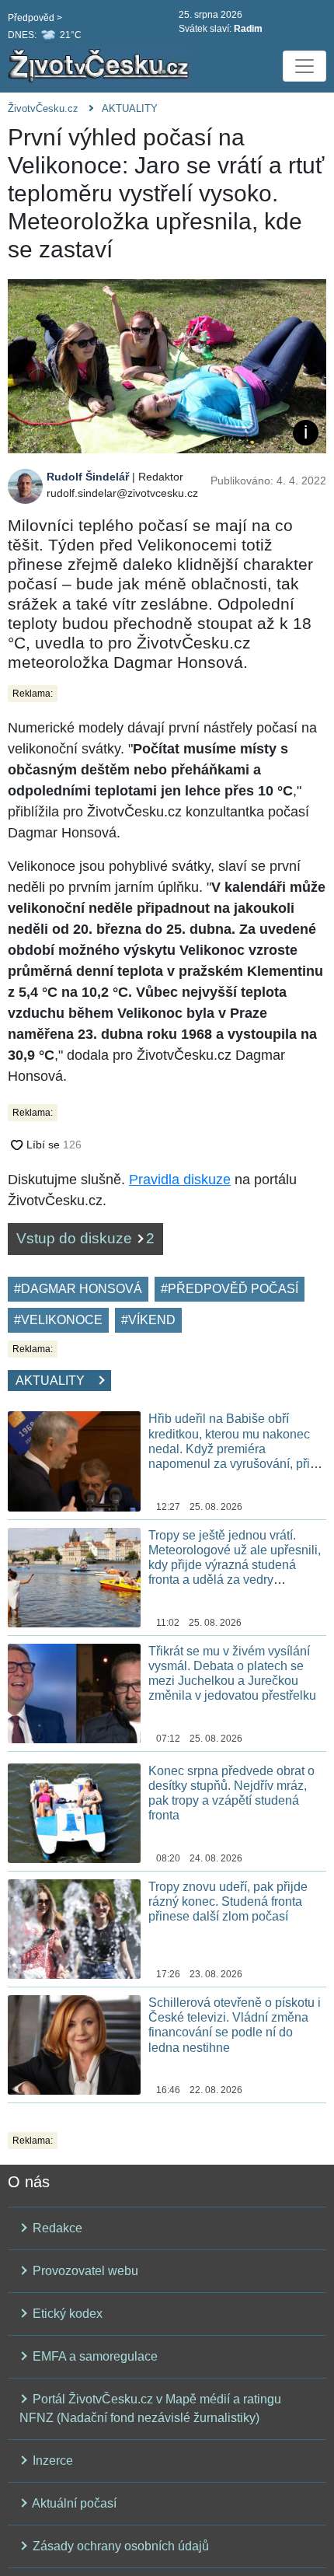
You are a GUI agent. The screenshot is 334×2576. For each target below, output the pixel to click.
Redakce (56, 2228)
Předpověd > (35, 18)
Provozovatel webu (84, 2271)
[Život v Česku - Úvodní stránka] (101, 66)
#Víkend (148, 1320)
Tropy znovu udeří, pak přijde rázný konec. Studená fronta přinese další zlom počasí (228, 1901)
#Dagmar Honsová (78, 1289)
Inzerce (51, 2461)
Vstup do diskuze (85, 1238)
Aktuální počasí (73, 2503)
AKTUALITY (130, 108)
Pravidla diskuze (180, 1180)
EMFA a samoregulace (94, 2356)
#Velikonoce (58, 1320)
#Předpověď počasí (230, 1289)
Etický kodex (66, 2314)
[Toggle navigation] (304, 66)
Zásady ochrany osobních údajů (119, 2546)
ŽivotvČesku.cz (43, 108)
